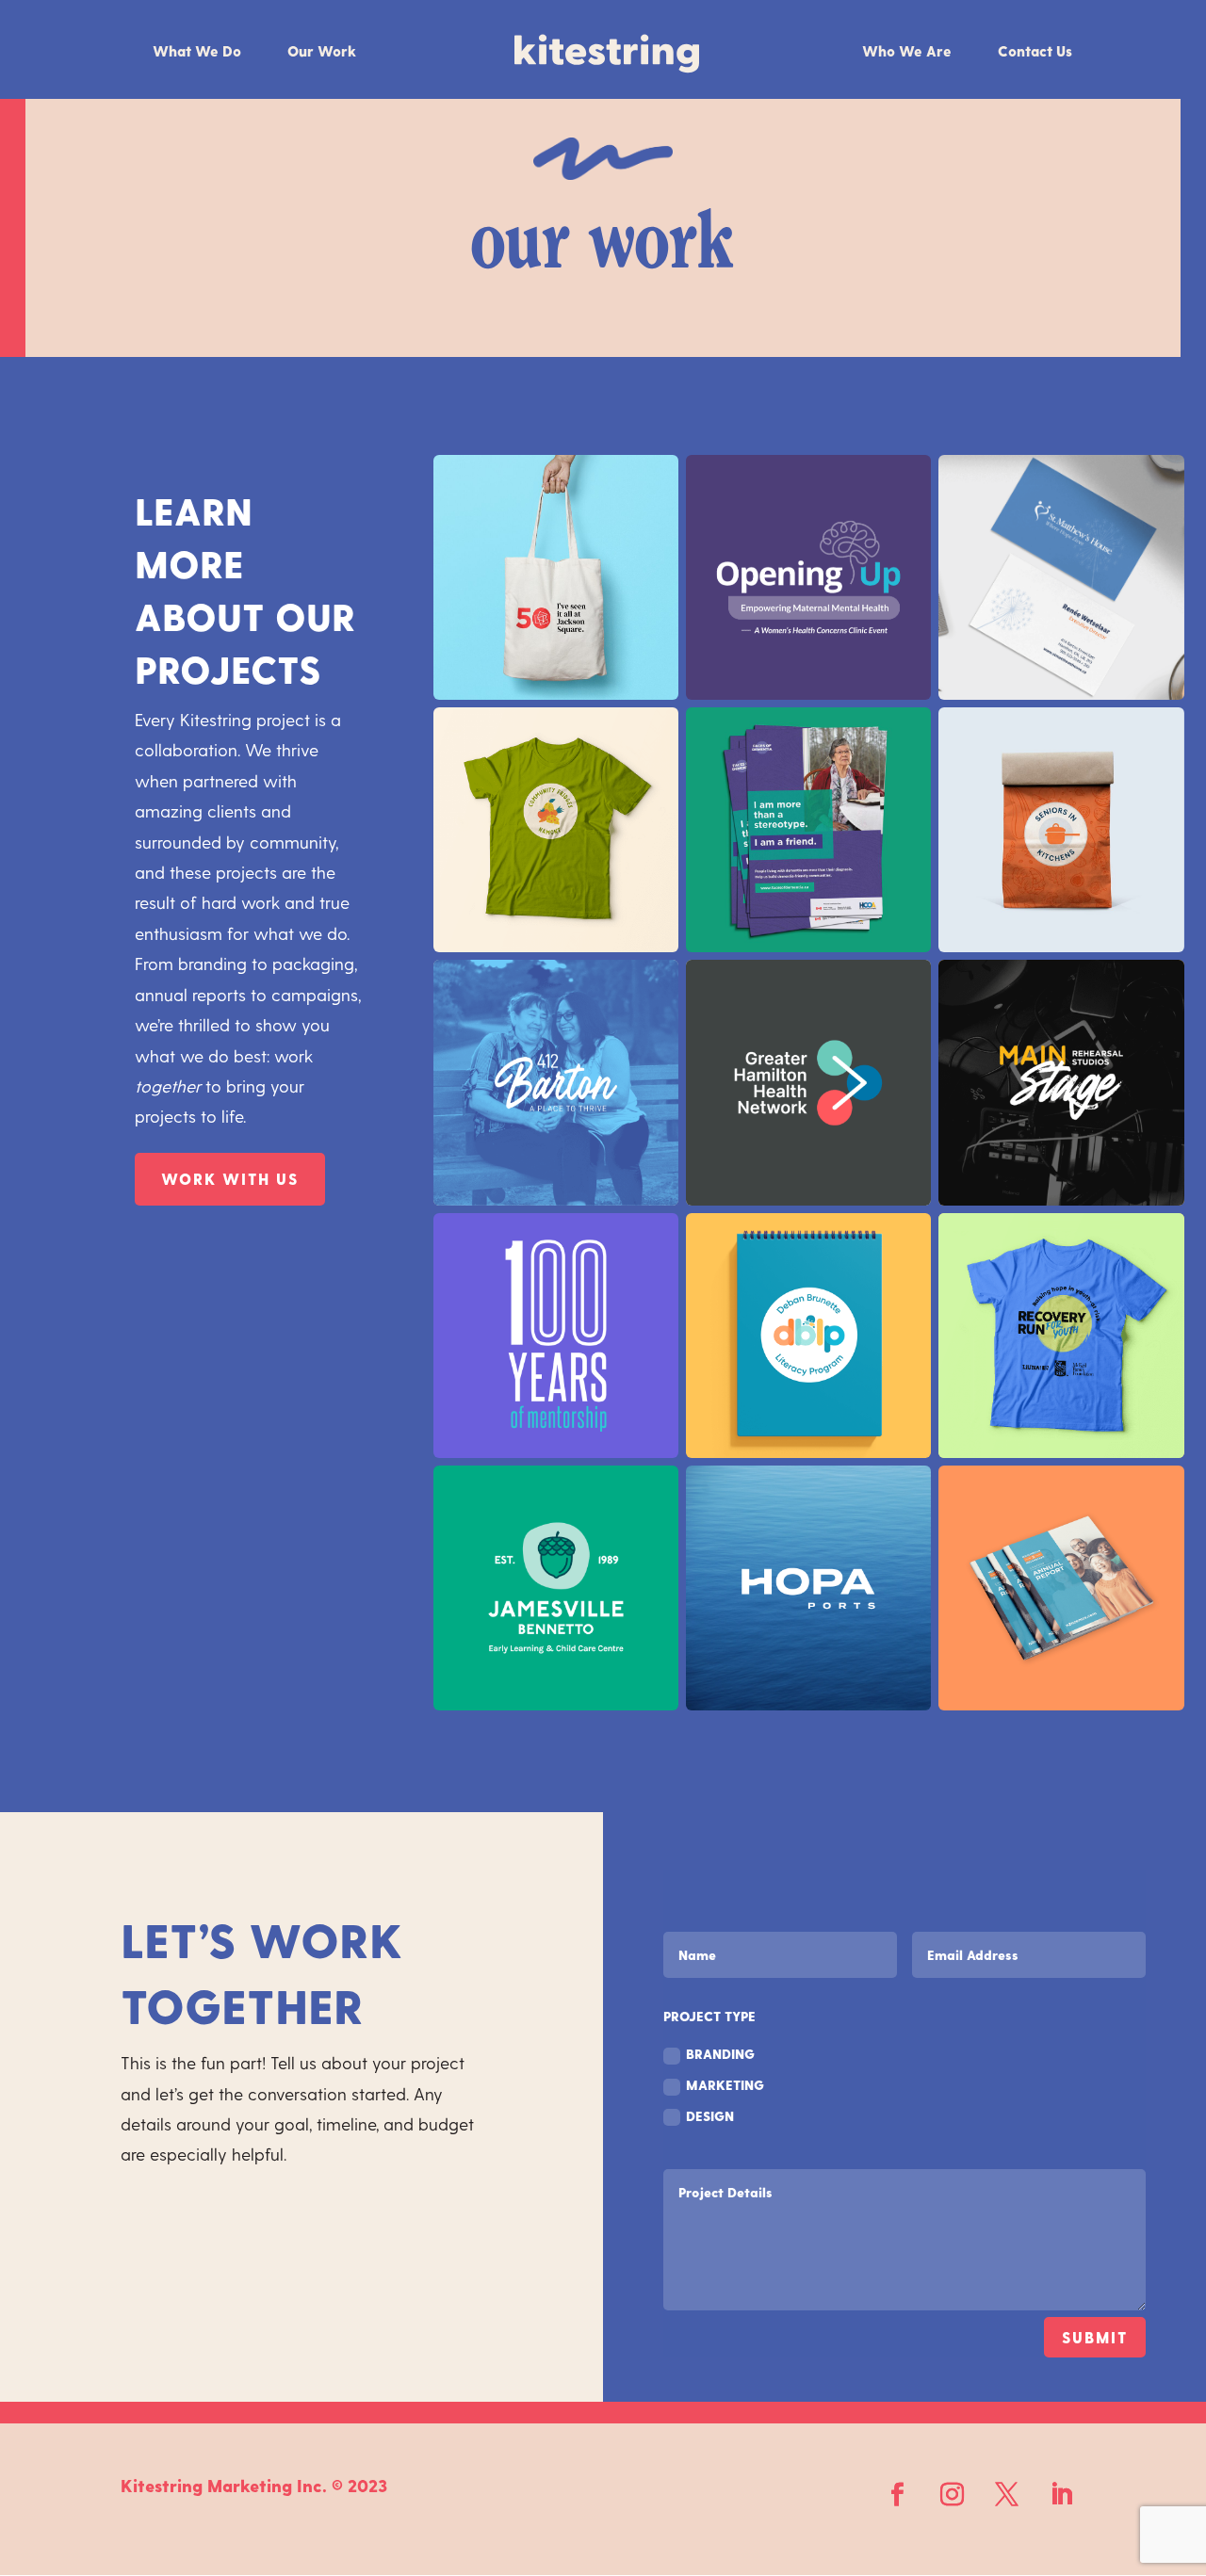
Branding (720, 2054)
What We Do (197, 52)
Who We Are (907, 52)
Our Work (322, 52)
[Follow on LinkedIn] (1062, 2495)
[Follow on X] (1007, 2495)
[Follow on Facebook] (898, 2495)
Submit (1095, 2337)
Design (710, 2116)
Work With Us (230, 1179)
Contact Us (1035, 52)
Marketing (725, 2085)
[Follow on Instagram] (953, 2495)
